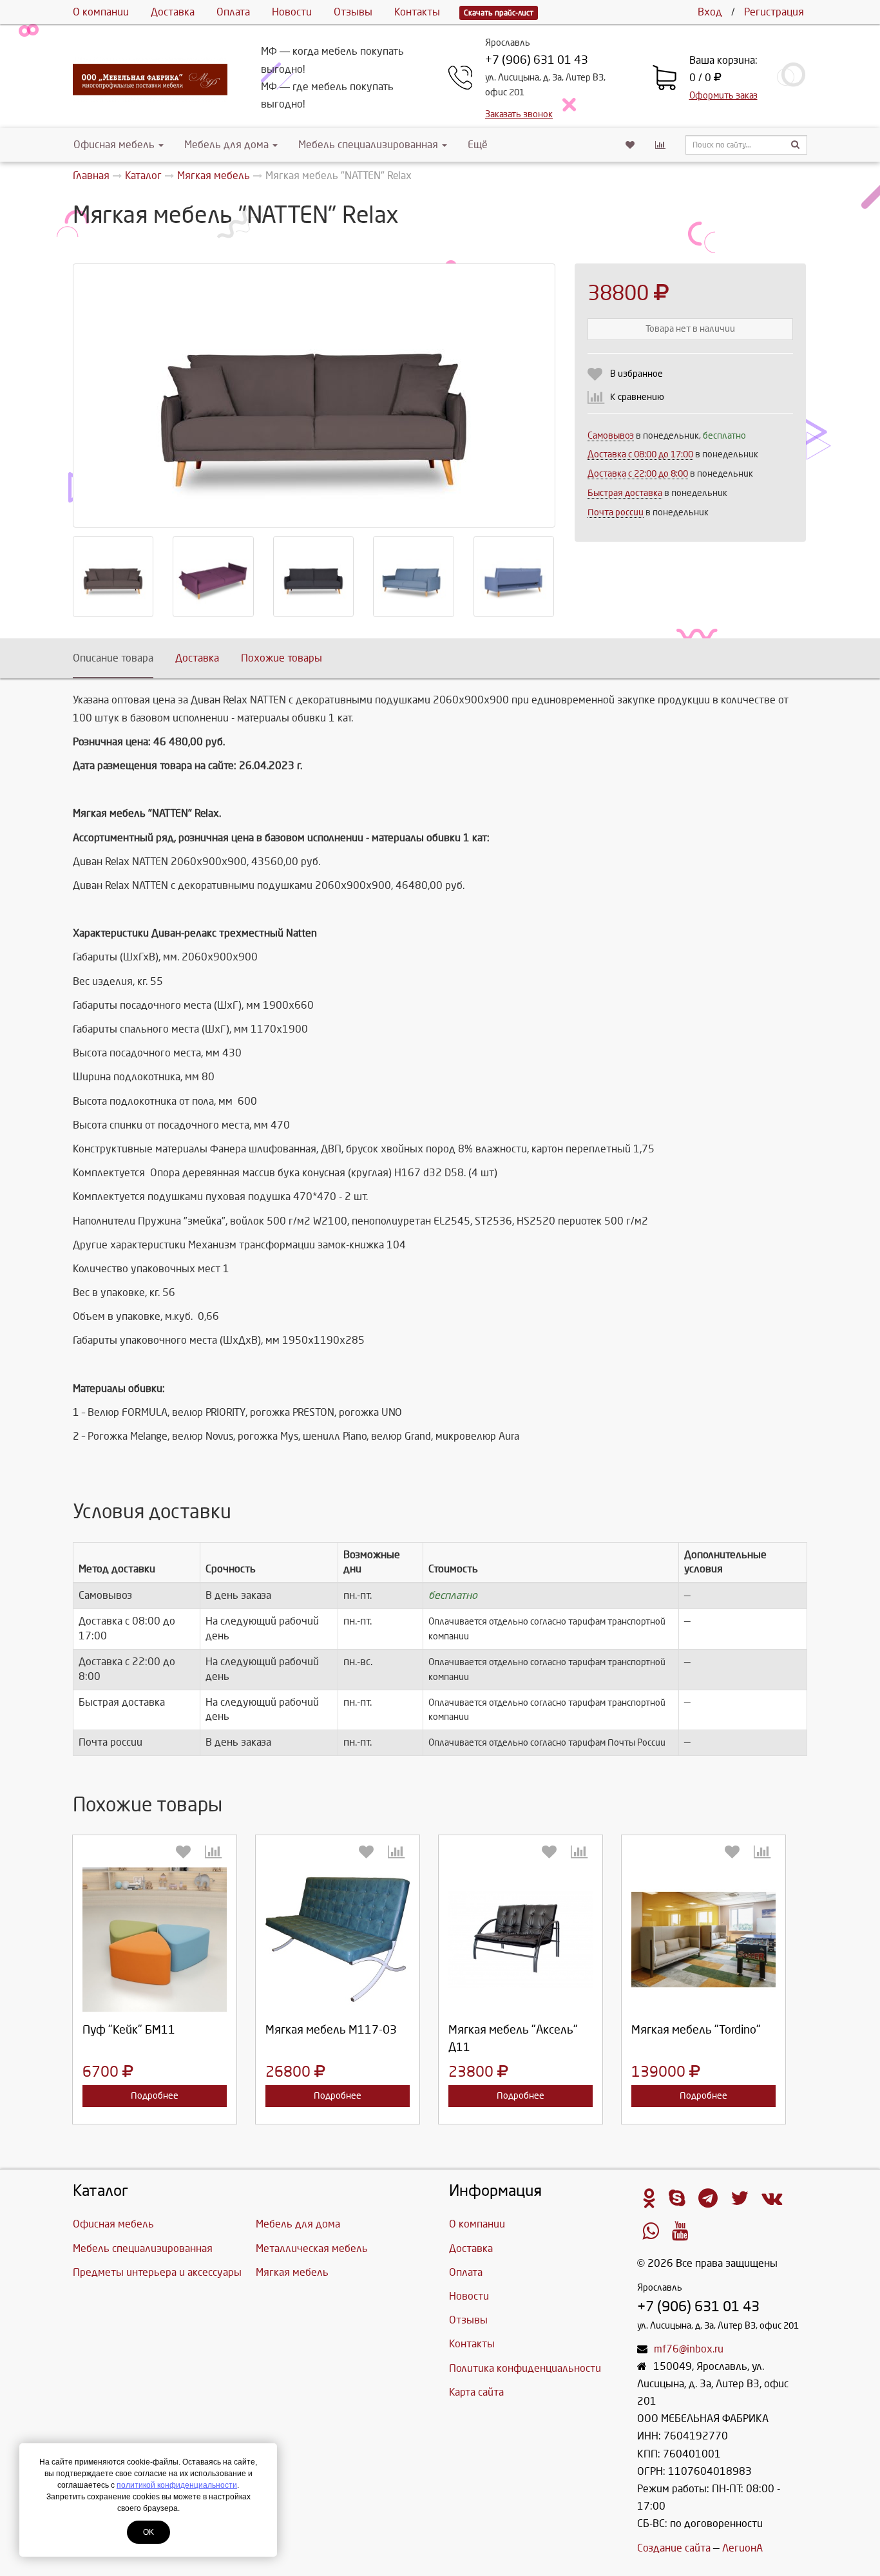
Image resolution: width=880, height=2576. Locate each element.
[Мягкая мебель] (521, 1940)
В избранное (636, 374)
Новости (292, 12)
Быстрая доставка (625, 493)
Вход (710, 12)
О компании (101, 12)
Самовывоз (611, 436)
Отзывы (353, 12)
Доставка (173, 12)
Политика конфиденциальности (525, 2368)
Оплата (233, 12)
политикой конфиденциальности (177, 2485)
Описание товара (113, 658)
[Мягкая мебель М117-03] (338, 1940)
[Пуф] (155, 1940)
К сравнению (637, 397)
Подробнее (155, 2096)
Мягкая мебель (292, 2272)
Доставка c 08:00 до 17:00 (640, 454)
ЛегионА (742, 2548)
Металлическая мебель (312, 2248)
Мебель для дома (226, 145)
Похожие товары (282, 658)
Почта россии (616, 512)
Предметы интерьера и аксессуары (157, 2272)
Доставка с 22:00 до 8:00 (638, 474)
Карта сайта (476, 2392)
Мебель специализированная (368, 145)
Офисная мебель (114, 145)
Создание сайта (674, 2548)
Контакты (417, 12)
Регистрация (774, 12)
